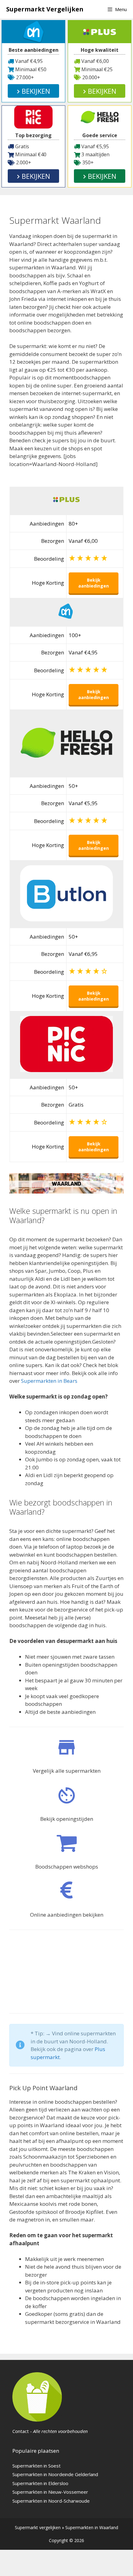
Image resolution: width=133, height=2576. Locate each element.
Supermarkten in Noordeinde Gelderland (55, 2474)
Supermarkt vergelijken (38, 2527)
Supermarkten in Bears (49, 1381)
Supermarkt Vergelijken (45, 9)
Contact (21, 2431)
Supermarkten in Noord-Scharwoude (51, 2501)
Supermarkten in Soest (36, 2466)
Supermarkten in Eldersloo (40, 2483)
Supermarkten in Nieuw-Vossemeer (50, 2492)
